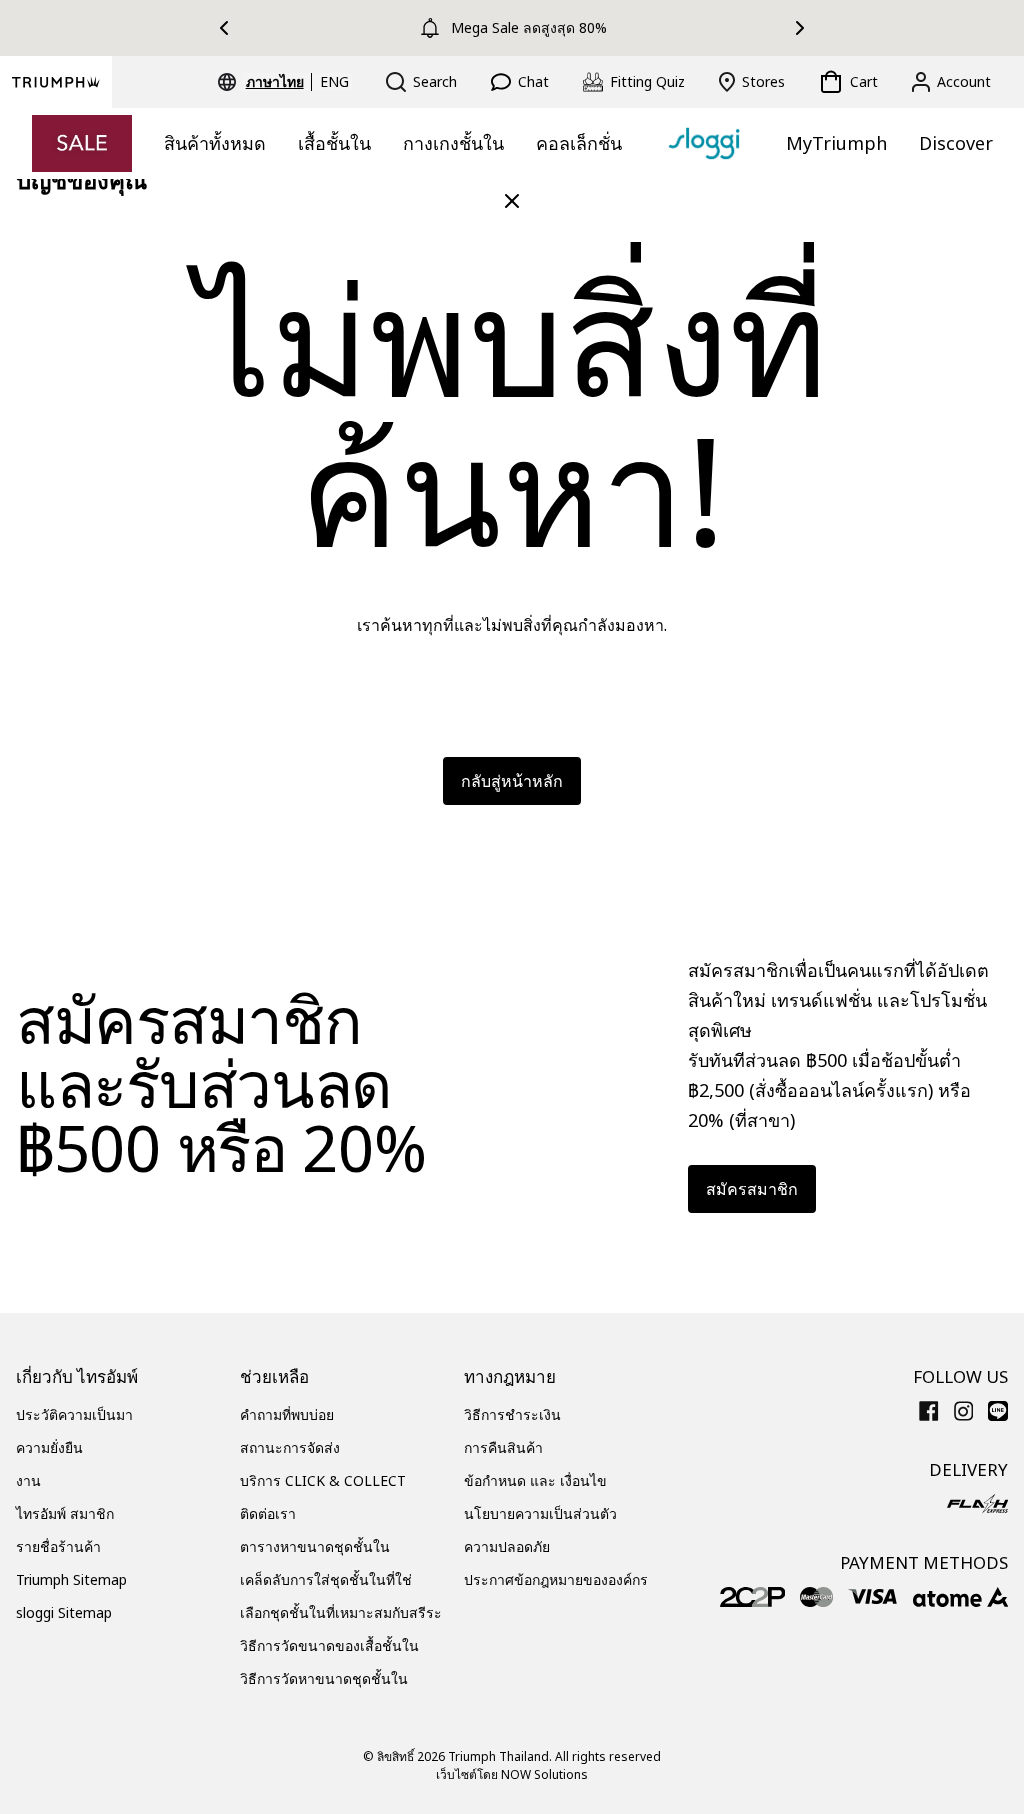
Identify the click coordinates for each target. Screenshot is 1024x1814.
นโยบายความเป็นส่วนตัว (540, 1513)
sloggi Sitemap (64, 1612)
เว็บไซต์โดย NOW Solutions (512, 1774)
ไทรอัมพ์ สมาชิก (65, 1513)
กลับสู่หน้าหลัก (512, 781)
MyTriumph (836, 143)
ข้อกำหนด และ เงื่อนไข (535, 1480)
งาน (28, 1480)
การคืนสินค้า (503, 1447)
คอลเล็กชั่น (579, 143)
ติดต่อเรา (268, 1513)
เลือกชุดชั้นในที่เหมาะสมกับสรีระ (341, 1612)
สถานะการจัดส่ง (290, 1447)
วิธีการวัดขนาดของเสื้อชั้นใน (329, 1645)
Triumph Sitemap (71, 1579)
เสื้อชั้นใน (334, 143)
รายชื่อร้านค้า (58, 1546)
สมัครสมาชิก (752, 1189)
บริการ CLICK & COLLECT (323, 1480)
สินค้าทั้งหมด (215, 143)
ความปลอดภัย (507, 1546)
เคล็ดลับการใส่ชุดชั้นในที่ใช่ (326, 1579)
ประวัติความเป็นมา (74, 1414)
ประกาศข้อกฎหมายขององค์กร (556, 1579)
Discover (956, 143)
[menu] (297, 82)
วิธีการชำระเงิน (512, 1414)
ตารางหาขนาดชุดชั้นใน (315, 1546)
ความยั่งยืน (49, 1447)
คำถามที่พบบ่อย (287, 1414)
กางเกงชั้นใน (453, 143)
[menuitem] (278, 82)
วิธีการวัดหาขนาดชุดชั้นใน (324, 1678)
